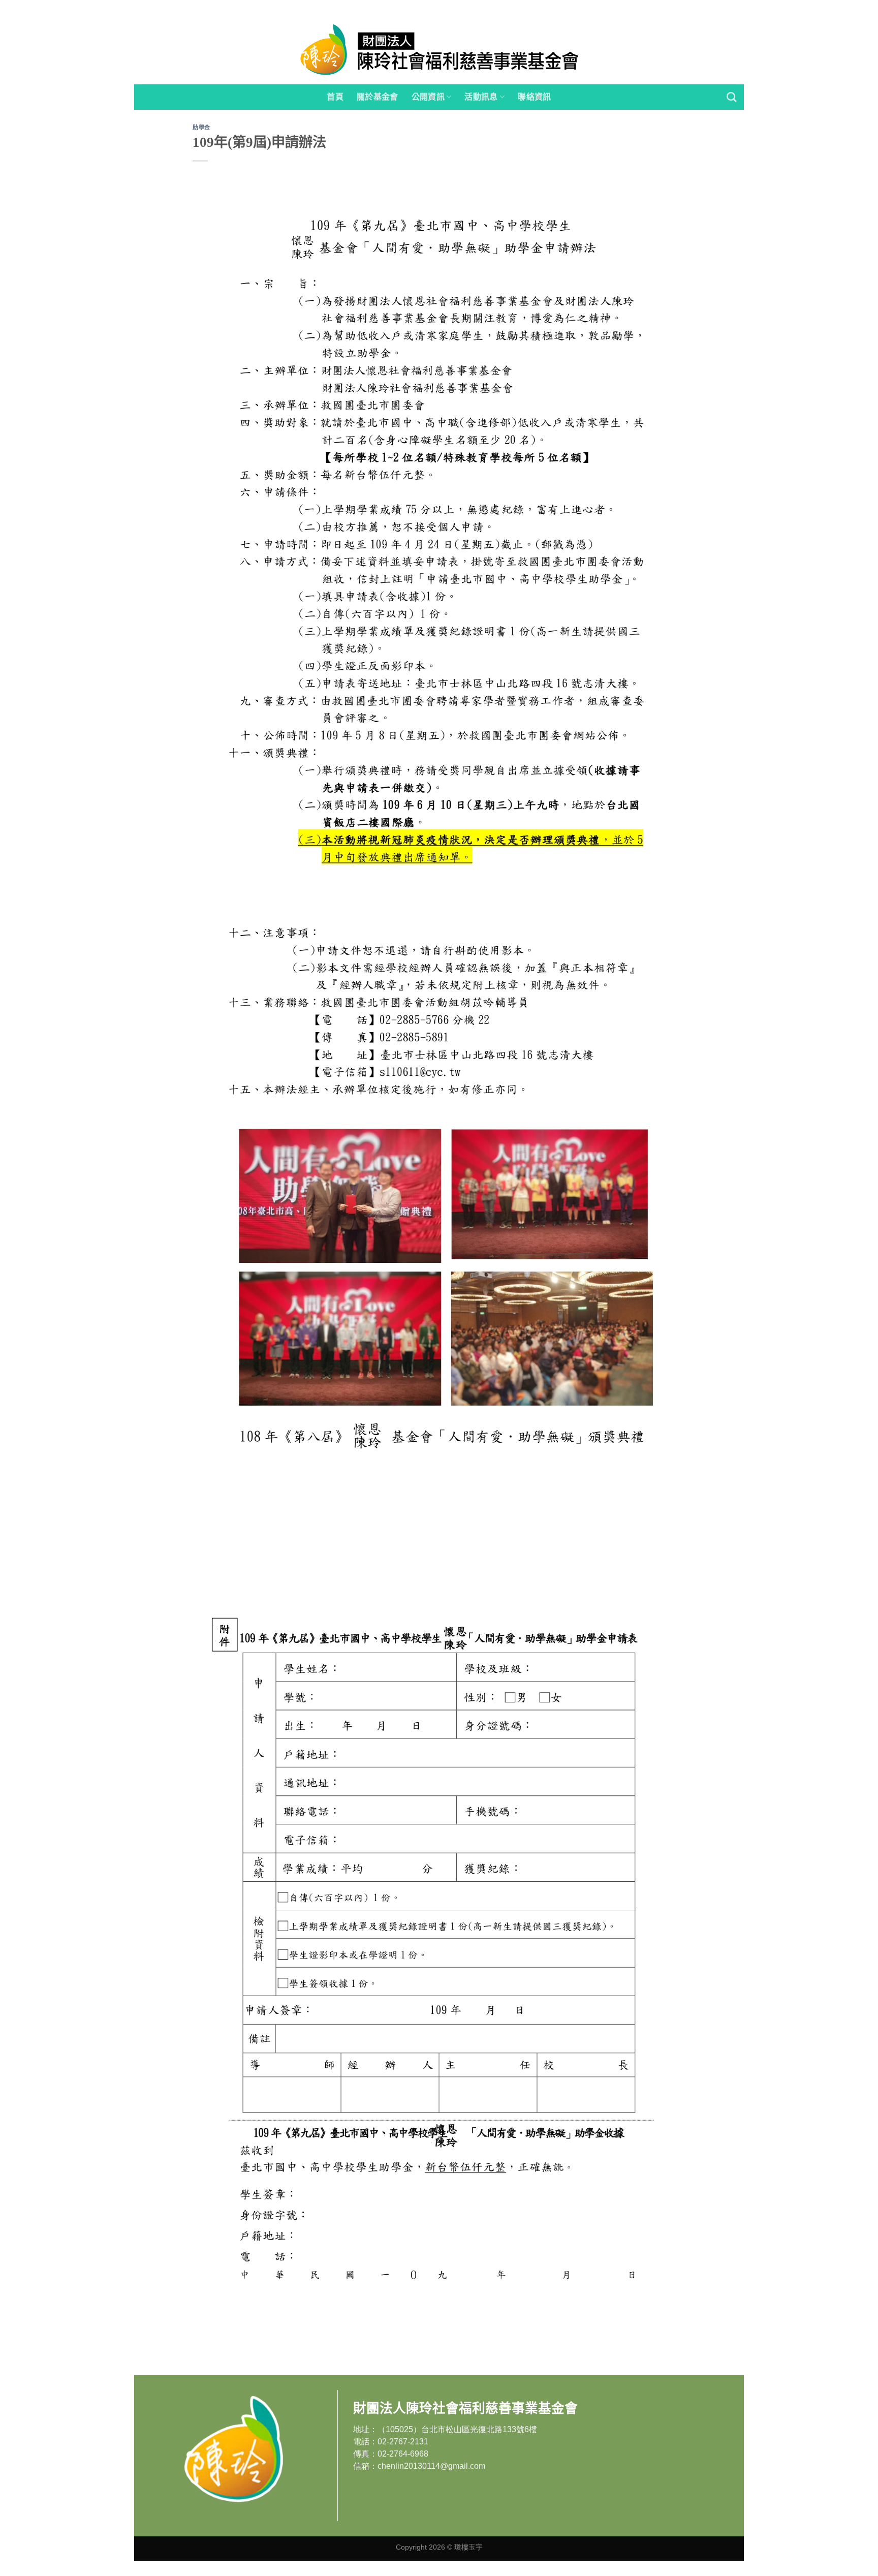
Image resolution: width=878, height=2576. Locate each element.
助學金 (201, 128)
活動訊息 (481, 97)
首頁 (335, 97)
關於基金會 (378, 97)
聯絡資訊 (534, 97)
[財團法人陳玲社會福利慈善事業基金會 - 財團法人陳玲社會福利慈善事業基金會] (439, 50)
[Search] (731, 97)
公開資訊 (428, 97)
